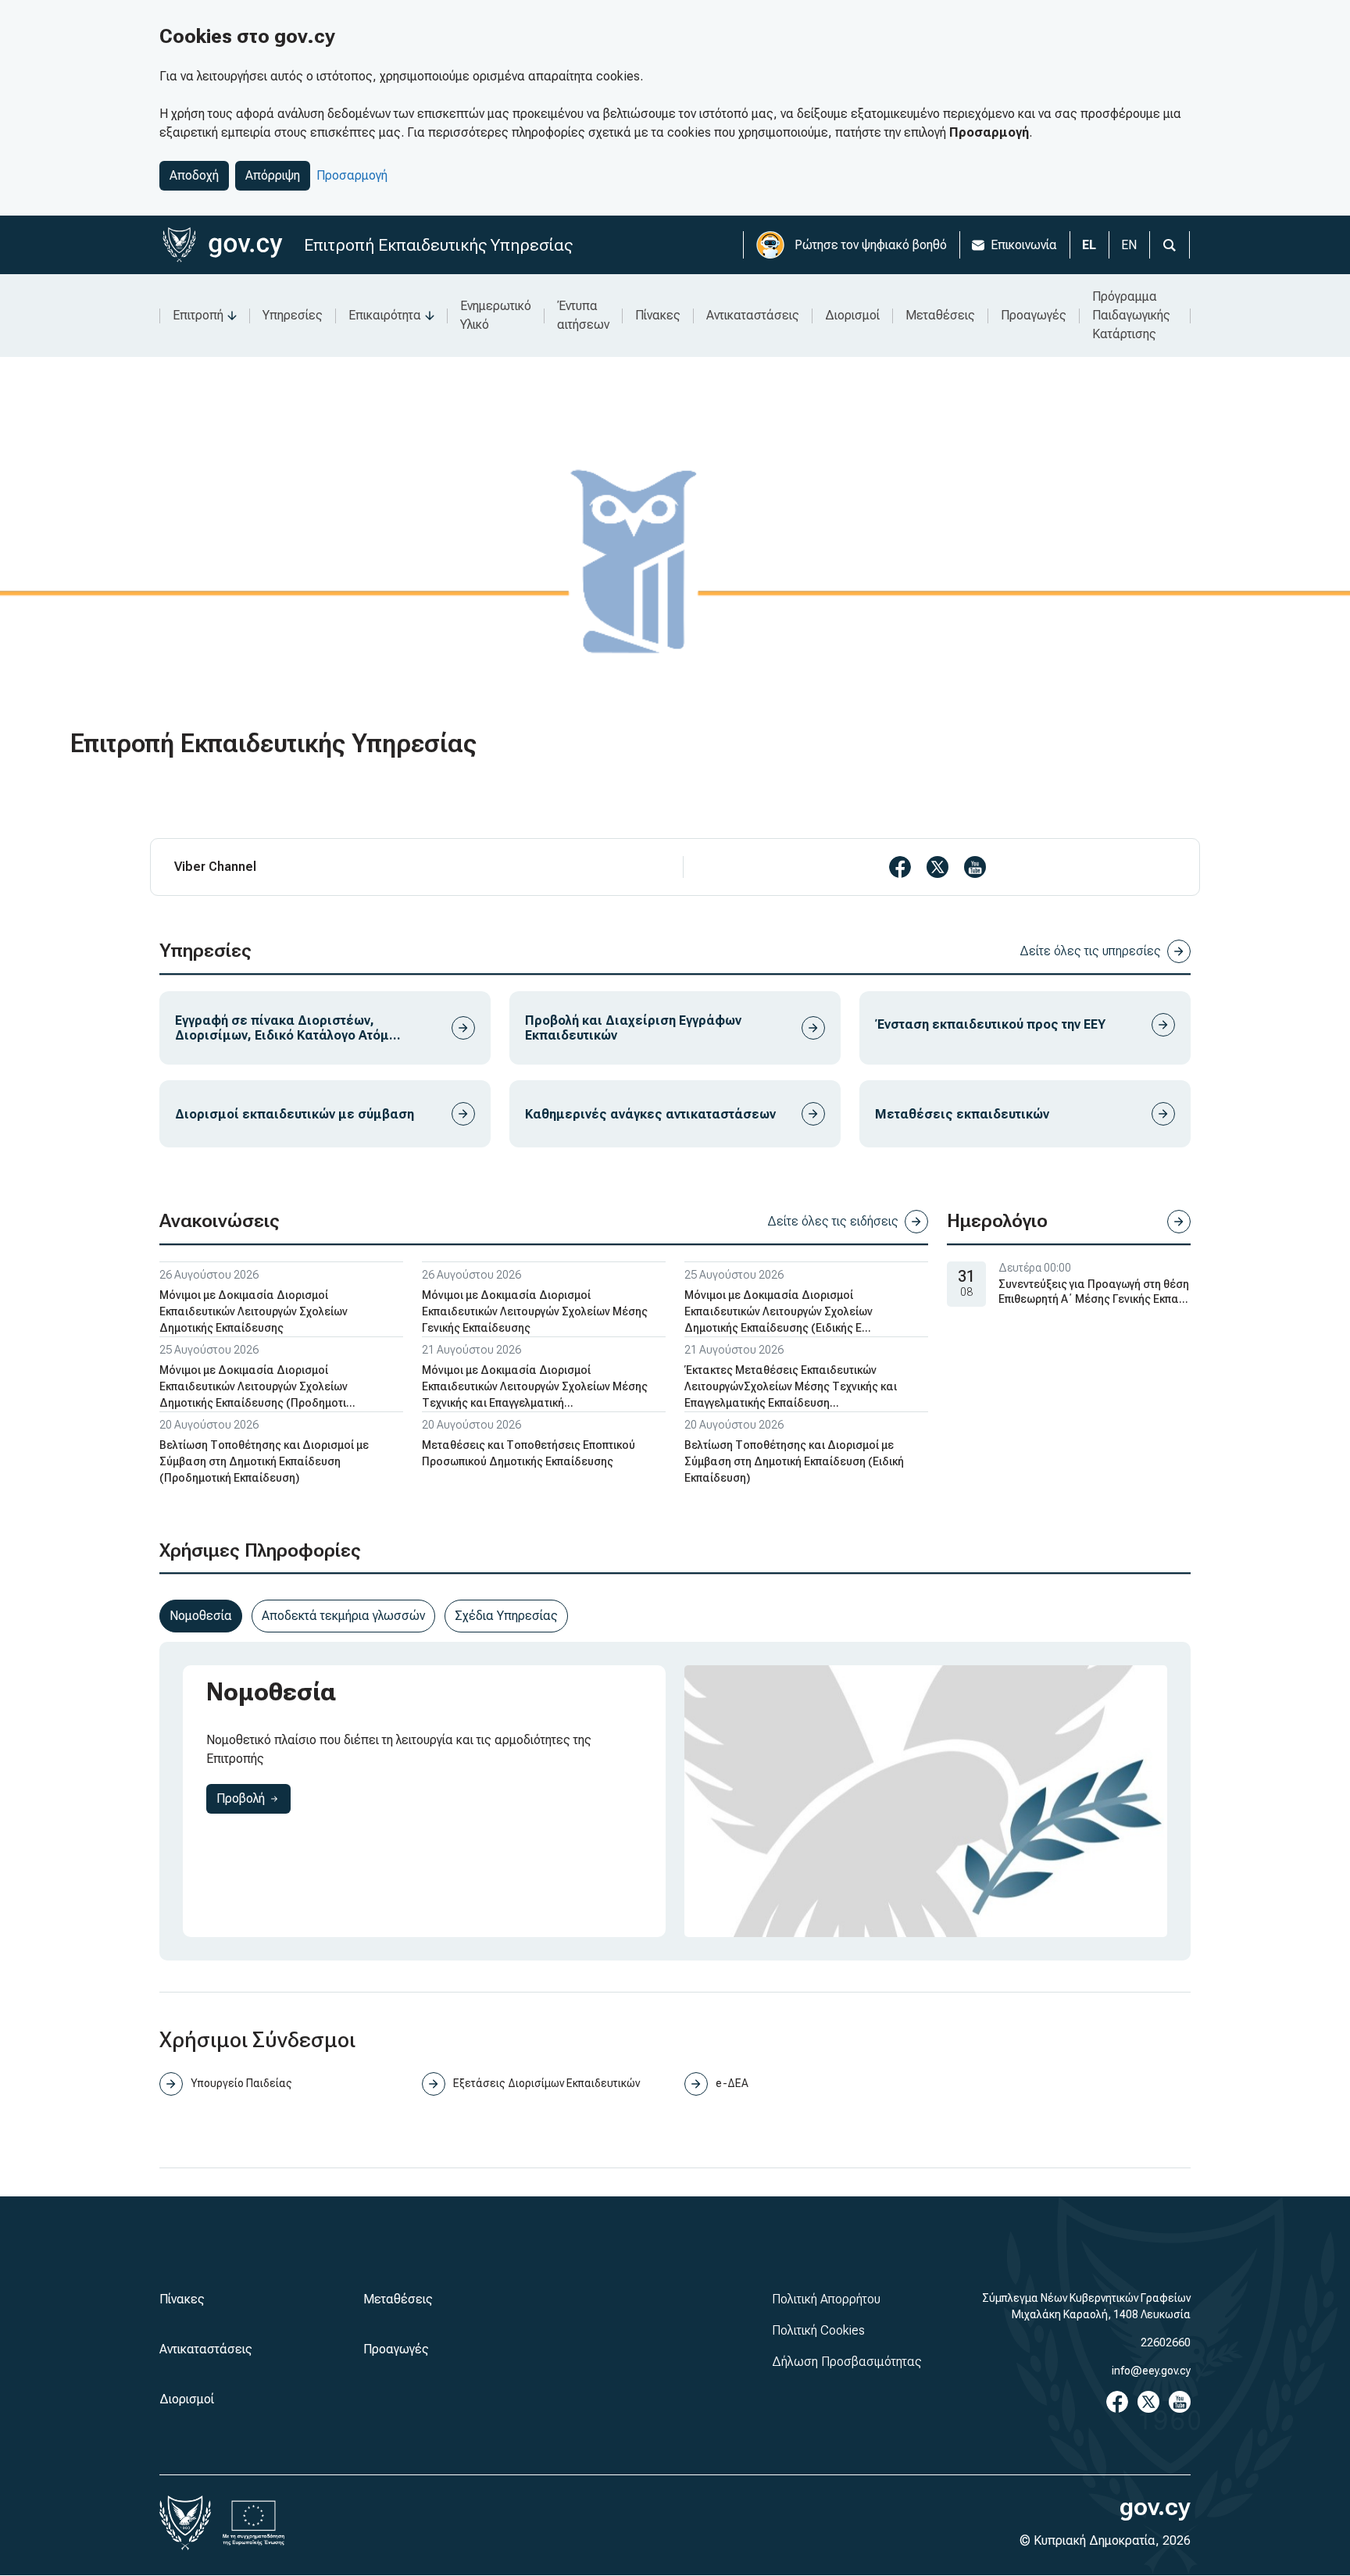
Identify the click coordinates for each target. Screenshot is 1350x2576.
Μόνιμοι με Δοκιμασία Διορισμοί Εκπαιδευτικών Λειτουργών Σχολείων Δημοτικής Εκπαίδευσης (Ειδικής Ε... (779, 1311)
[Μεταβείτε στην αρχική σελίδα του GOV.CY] (222, 245)
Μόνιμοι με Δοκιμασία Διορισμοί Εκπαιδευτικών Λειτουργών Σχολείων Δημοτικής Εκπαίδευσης (254, 1311)
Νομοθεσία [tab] (201, 1616)
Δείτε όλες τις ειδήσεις (833, 1221)
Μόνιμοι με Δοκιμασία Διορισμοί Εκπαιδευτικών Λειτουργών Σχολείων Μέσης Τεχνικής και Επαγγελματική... (535, 1386)
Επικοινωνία (1024, 245)
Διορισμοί (852, 315)
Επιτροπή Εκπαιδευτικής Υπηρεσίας (438, 245)
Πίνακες (658, 315)
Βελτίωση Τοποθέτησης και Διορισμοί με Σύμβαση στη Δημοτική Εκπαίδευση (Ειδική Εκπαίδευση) (794, 1461)
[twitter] (937, 867)
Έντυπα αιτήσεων (583, 315)
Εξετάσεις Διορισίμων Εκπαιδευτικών (546, 2083)
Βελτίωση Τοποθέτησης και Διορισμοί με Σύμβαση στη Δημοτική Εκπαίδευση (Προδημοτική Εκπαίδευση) (264, 1461)
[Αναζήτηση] (1170, 245)
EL (1089, 245)
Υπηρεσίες (293, 315)
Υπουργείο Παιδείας (241, 2083)
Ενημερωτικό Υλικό (496, 315)
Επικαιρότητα (385, 315)
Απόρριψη (273, 175)
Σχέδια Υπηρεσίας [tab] (506, 1616)
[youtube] (975, 867)
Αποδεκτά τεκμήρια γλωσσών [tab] (343, 1616)
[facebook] (900, 867)
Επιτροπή (198, 315)
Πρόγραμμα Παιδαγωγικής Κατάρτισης (1131, 315)
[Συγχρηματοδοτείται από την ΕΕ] (254, 2523)
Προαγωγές (1034, 315)
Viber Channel (215, 867)
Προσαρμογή (352, 175)
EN (1129, 245)
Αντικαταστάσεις (753, 315)
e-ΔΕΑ (732, 2083)
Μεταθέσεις (940, 315)
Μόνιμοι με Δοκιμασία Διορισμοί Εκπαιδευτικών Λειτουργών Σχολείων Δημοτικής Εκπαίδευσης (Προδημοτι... (257, 1386)
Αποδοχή (194, 175)
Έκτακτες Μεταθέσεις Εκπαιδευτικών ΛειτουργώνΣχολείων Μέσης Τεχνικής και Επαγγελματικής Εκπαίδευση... (791, 1386)
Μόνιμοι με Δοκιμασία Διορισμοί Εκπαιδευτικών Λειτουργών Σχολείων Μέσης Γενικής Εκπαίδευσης (535, 1311)
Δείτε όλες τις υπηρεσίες (1090, 951)
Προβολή (254, 1798)
